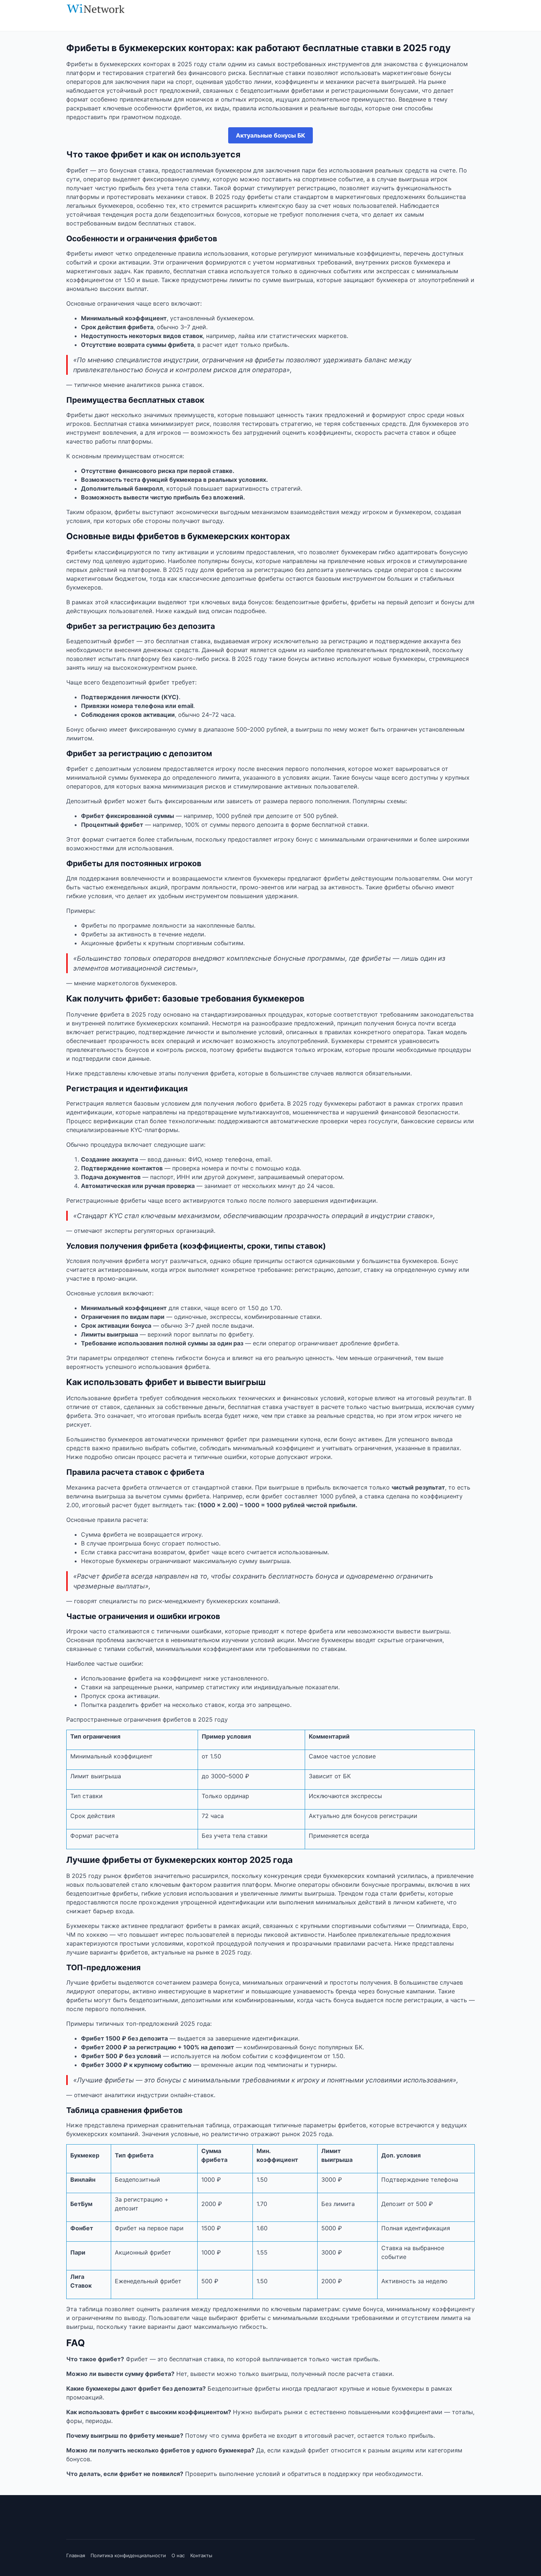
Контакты (201, 2555)
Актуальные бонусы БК (270, 135)
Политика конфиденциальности (128, 2555)
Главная (76, 2555)
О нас (178, 2555)
